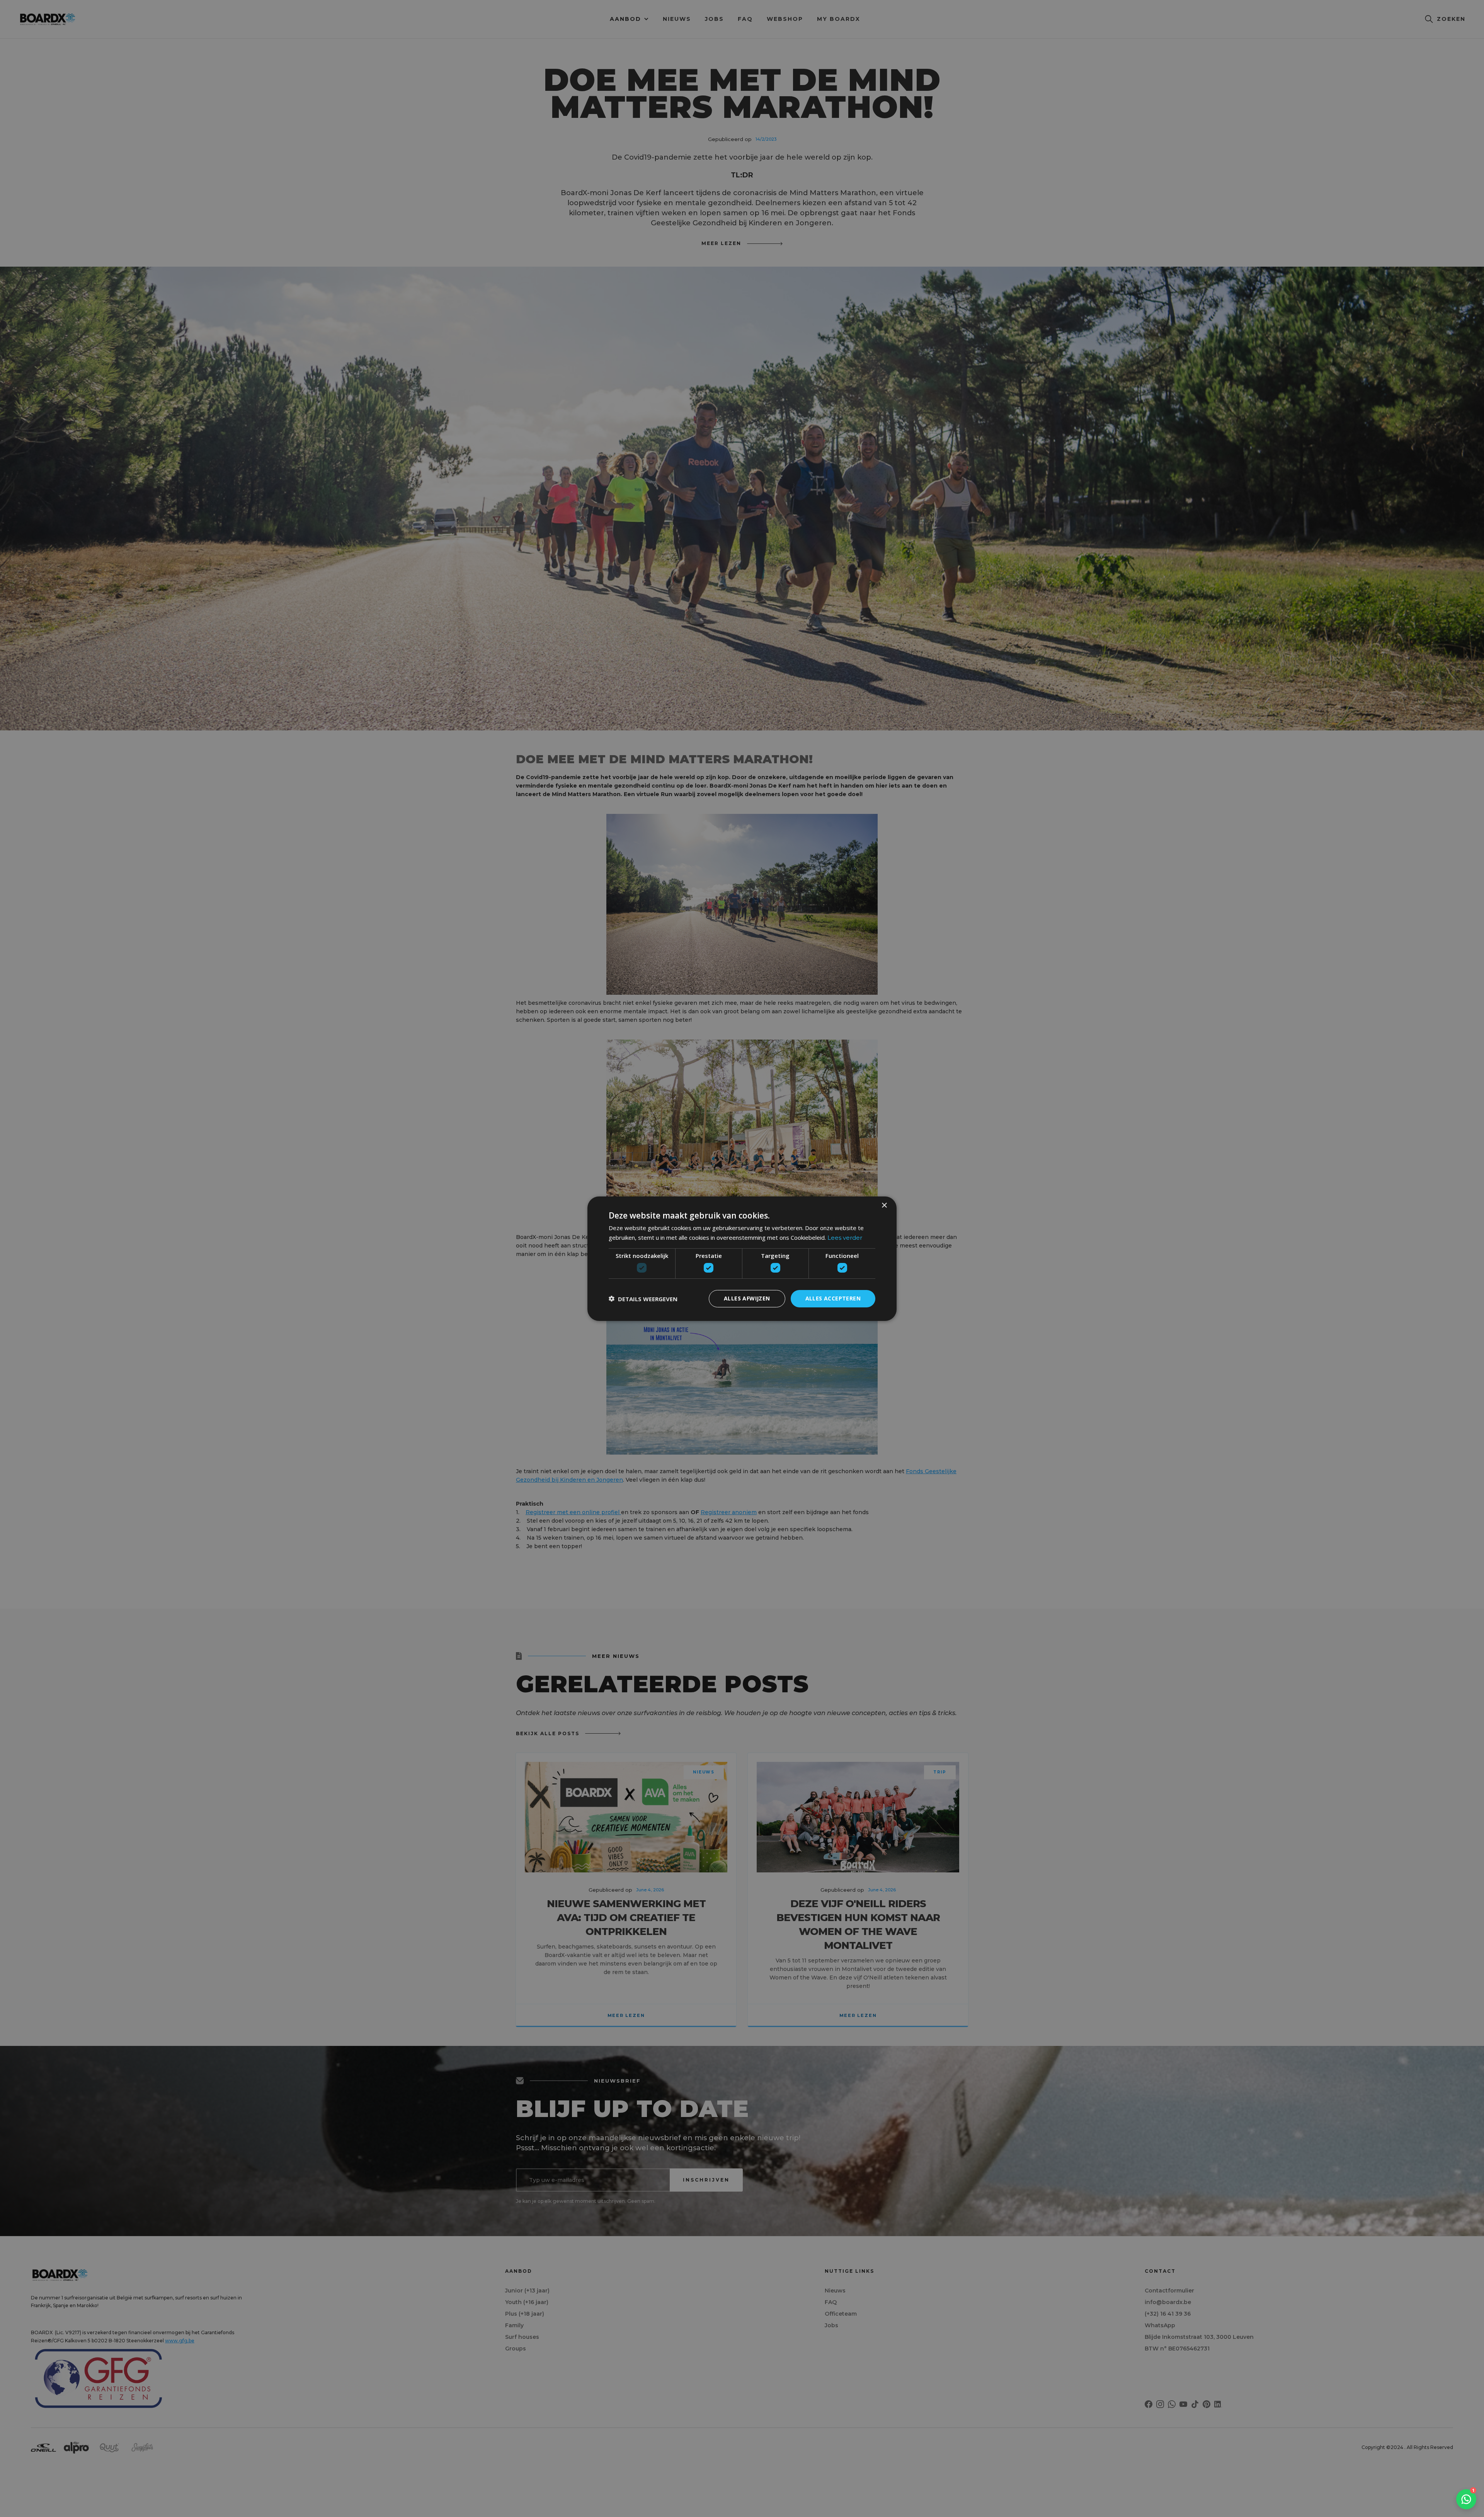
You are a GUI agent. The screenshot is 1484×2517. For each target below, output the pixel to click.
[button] (643, 1298)
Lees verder (845, 1238)
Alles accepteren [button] (833, 1298)
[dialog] (742, 1258)
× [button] (884, 1205)
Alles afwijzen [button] (747, 1298)
